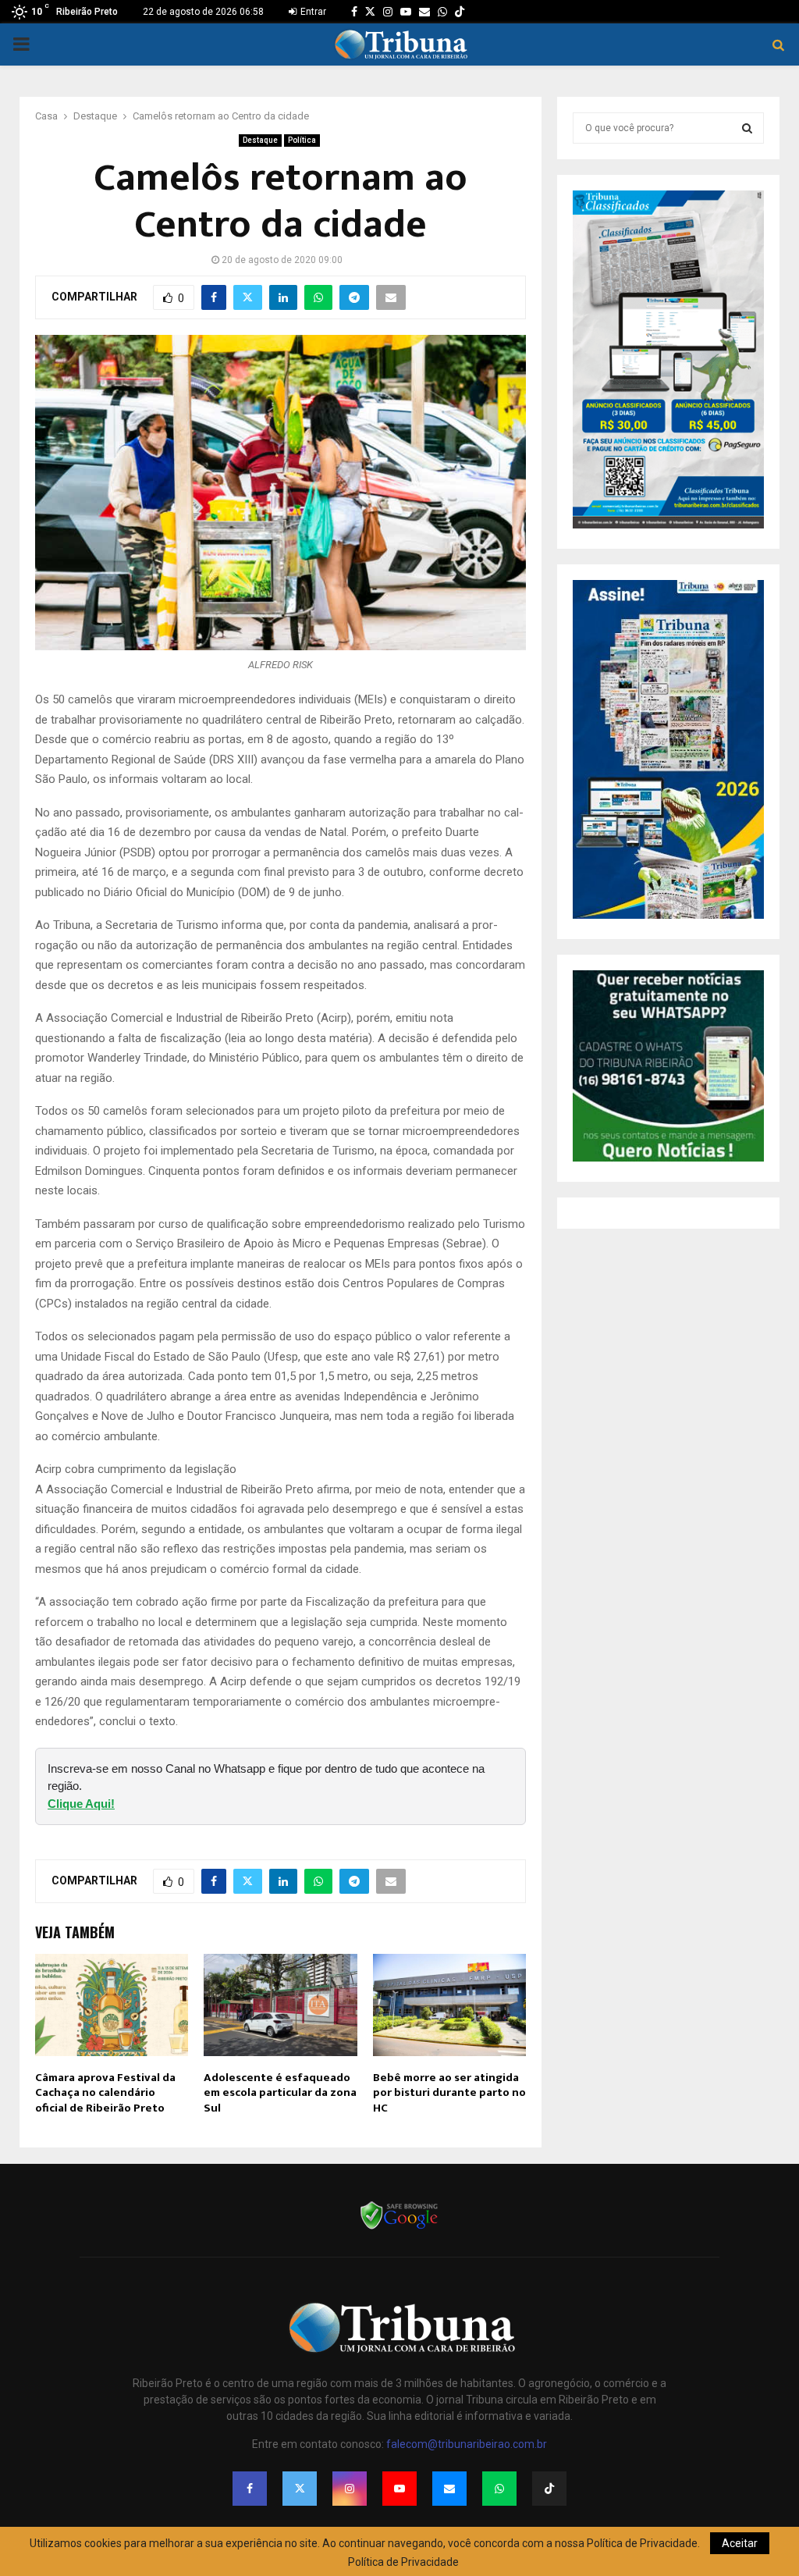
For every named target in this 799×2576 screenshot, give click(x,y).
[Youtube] (399, 2489)
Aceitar (740, 2543)
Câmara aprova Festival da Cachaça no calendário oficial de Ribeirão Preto (105, 2093)
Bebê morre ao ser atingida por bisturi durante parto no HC (449, 2093)
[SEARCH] (747, 128)
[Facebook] (250, 2489)
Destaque (260, 140)
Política (302, 140)
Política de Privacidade (403, 2562)
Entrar (312, 12)
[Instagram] (350, 2489)
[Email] (449, 2489)
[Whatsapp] (499, 2489)
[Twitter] (300, 2489)
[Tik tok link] (460, 12)
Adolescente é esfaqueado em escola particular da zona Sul (280, 2093)
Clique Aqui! (81, 1804)
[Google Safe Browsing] (399, 2228)
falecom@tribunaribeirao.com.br (467, 2444)
